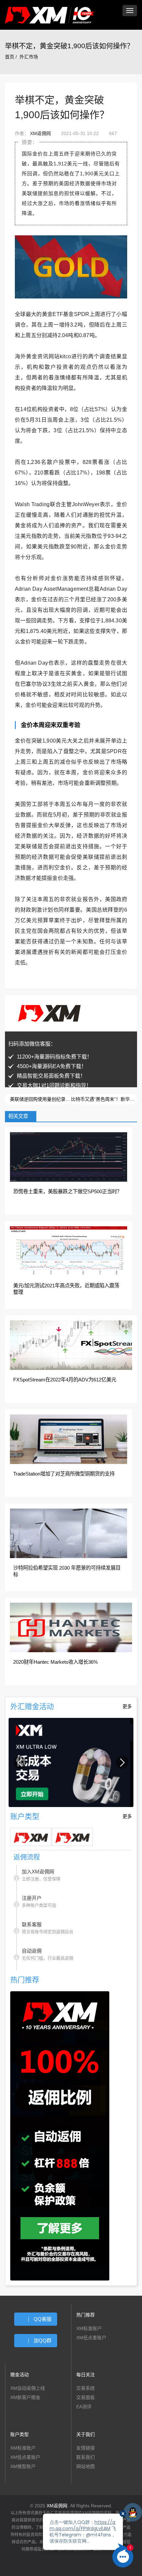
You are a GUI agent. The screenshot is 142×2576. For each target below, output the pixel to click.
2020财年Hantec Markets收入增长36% (55, 1662)
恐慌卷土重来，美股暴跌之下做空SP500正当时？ (68, 1191)
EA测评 (84, 2409)
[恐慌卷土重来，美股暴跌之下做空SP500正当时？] (69, 1157)
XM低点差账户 (91, 2340)
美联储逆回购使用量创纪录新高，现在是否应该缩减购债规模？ (40, 1099)
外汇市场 (29, 57)
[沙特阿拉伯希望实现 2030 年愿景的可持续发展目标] (69, 1533)
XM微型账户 (23, 2468)
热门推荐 (86, 2317)
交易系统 (86, 2390)
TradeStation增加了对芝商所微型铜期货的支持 (64, 1474)
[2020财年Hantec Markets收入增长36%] (71, 1627)
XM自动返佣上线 (28, 2390)
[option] (71, 1763)
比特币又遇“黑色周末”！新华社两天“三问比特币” (104, 1099)
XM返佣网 (40, 133)
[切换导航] (130, 11)
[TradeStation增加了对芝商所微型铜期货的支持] (69, 1439)
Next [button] (122, 1763)
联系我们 (86, 2459)
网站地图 (86, 2468)
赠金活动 (19, 2377)
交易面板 (86, 2399)
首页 (10, 57)
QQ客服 (43, 2321)
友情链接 (86, 2450)
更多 (127, 1706)
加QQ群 (43, 2342)
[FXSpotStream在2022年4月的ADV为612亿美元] (71, 1345)
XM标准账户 (89, 2330)
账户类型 (19, 2436)
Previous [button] (20, 1763)
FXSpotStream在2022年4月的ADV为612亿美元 (65, 1380)
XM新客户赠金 (25, 2399)
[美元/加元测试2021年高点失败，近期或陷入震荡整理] (69, 1251)
